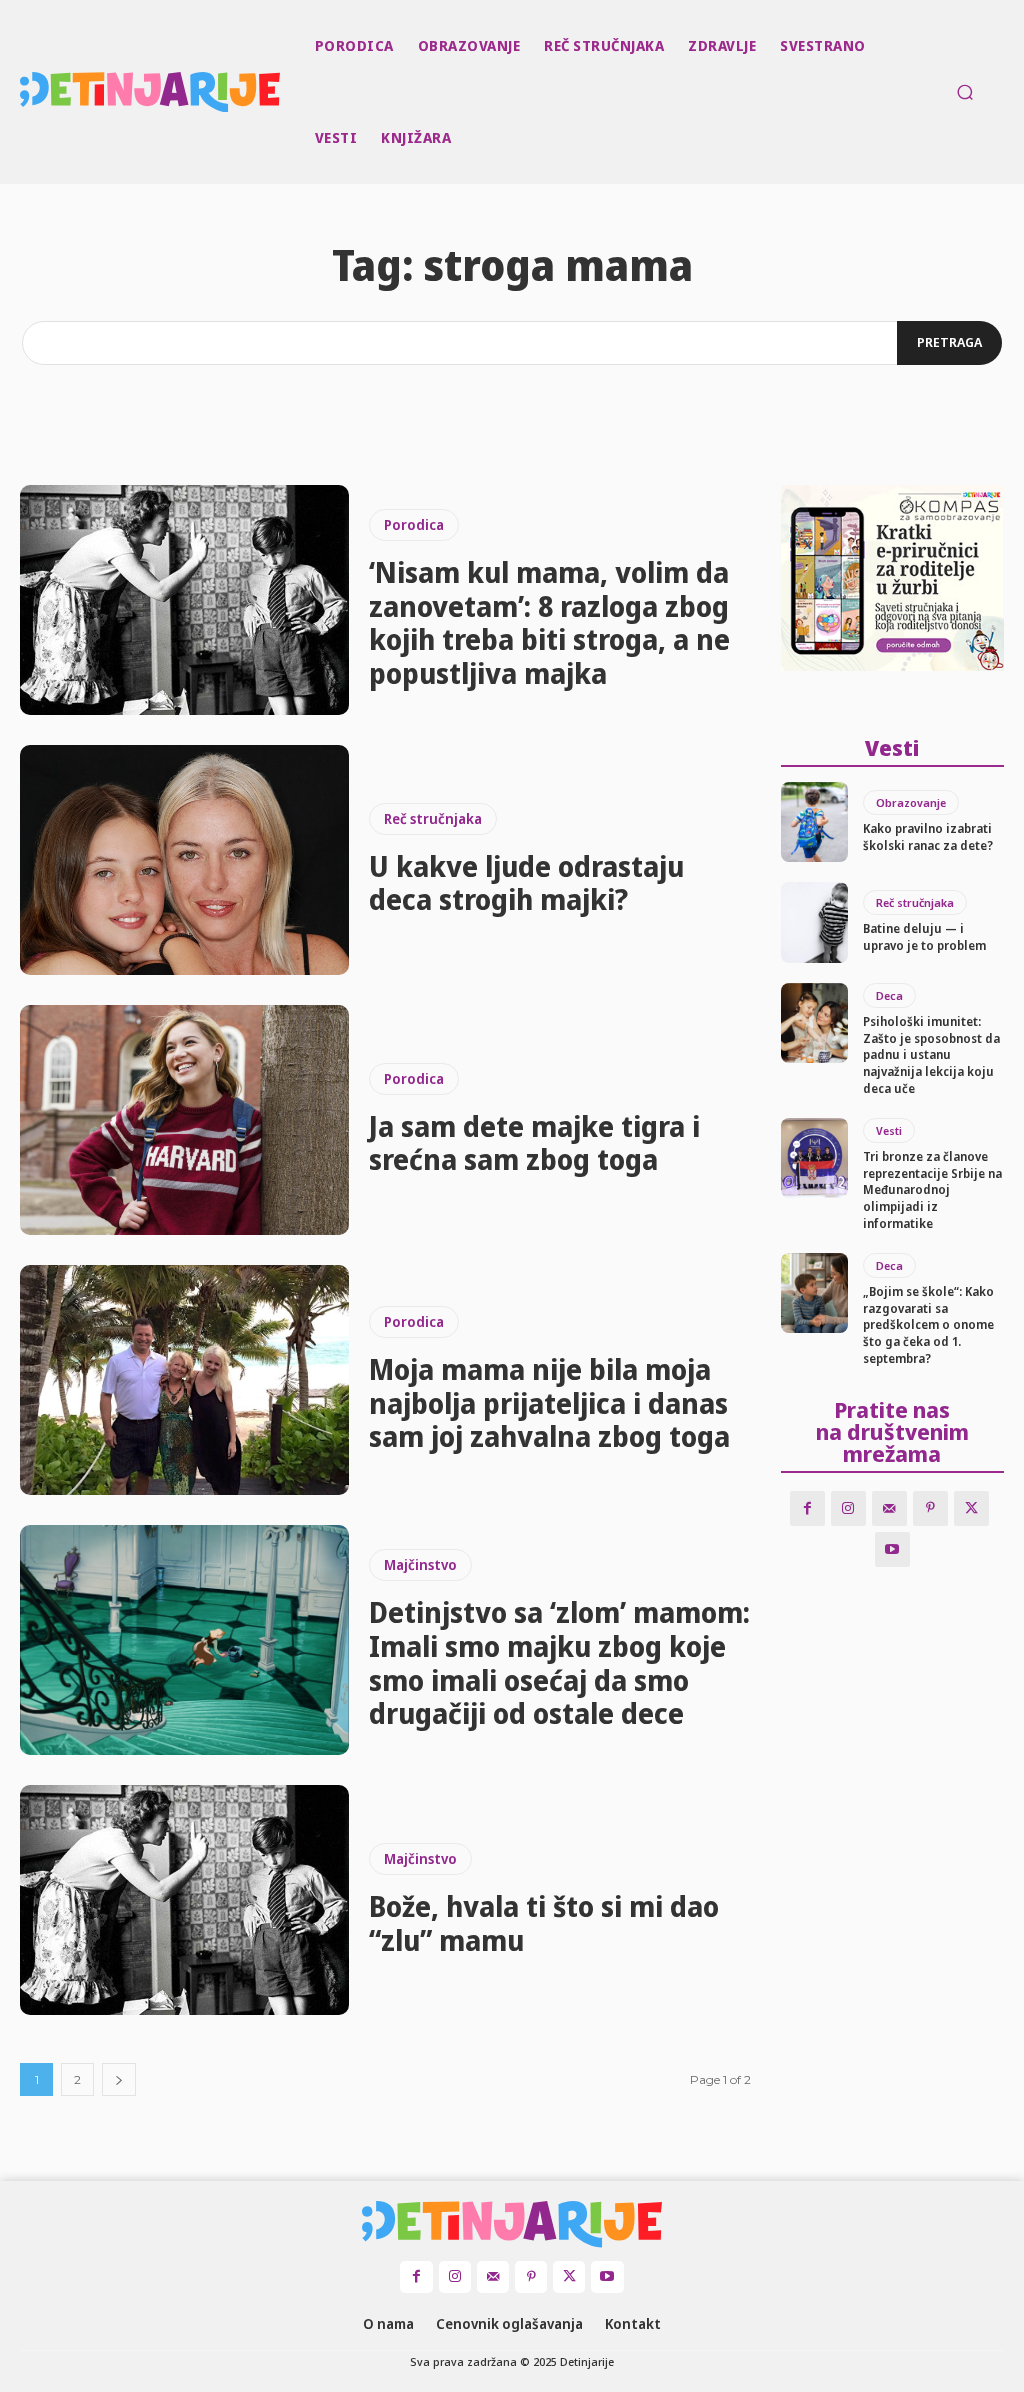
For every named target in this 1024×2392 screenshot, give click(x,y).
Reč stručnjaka (433, 818)
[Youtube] (892, 1549)
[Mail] (889, 1508)
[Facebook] (807, 1508)
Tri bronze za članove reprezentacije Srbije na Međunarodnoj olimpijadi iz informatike (932, 1190)
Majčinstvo (420, 1564)
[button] (965, 92)
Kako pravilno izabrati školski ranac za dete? (928, 837)
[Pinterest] (930, 1508)
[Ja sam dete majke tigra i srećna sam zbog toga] (184, 1120)
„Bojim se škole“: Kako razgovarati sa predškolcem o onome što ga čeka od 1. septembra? (928, 1325)
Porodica (414, 524)
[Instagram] (848, 1508)
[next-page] (119, 2079)
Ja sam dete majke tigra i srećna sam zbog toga (534, 1143)
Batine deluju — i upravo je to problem (924, 937)
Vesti (889, 1130)
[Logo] (23, 92)
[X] (971, 1508)
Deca (889, 995)
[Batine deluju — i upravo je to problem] (814, 922)
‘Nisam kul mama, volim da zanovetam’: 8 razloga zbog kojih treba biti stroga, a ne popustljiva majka (549, 622)
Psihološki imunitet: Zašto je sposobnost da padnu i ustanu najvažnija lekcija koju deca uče (931, 1055)
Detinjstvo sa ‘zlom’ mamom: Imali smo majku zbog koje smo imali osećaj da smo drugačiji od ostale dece (559, 1662)
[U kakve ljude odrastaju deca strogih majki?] (184, 860)
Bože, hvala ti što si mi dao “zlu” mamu (544, 1923)
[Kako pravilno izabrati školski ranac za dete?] (814, 822)
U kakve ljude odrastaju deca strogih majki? (526, 883)
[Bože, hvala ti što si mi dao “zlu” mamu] (184, 1900)
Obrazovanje (911, 802)
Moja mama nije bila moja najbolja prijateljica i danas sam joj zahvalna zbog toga (549, 1402)
